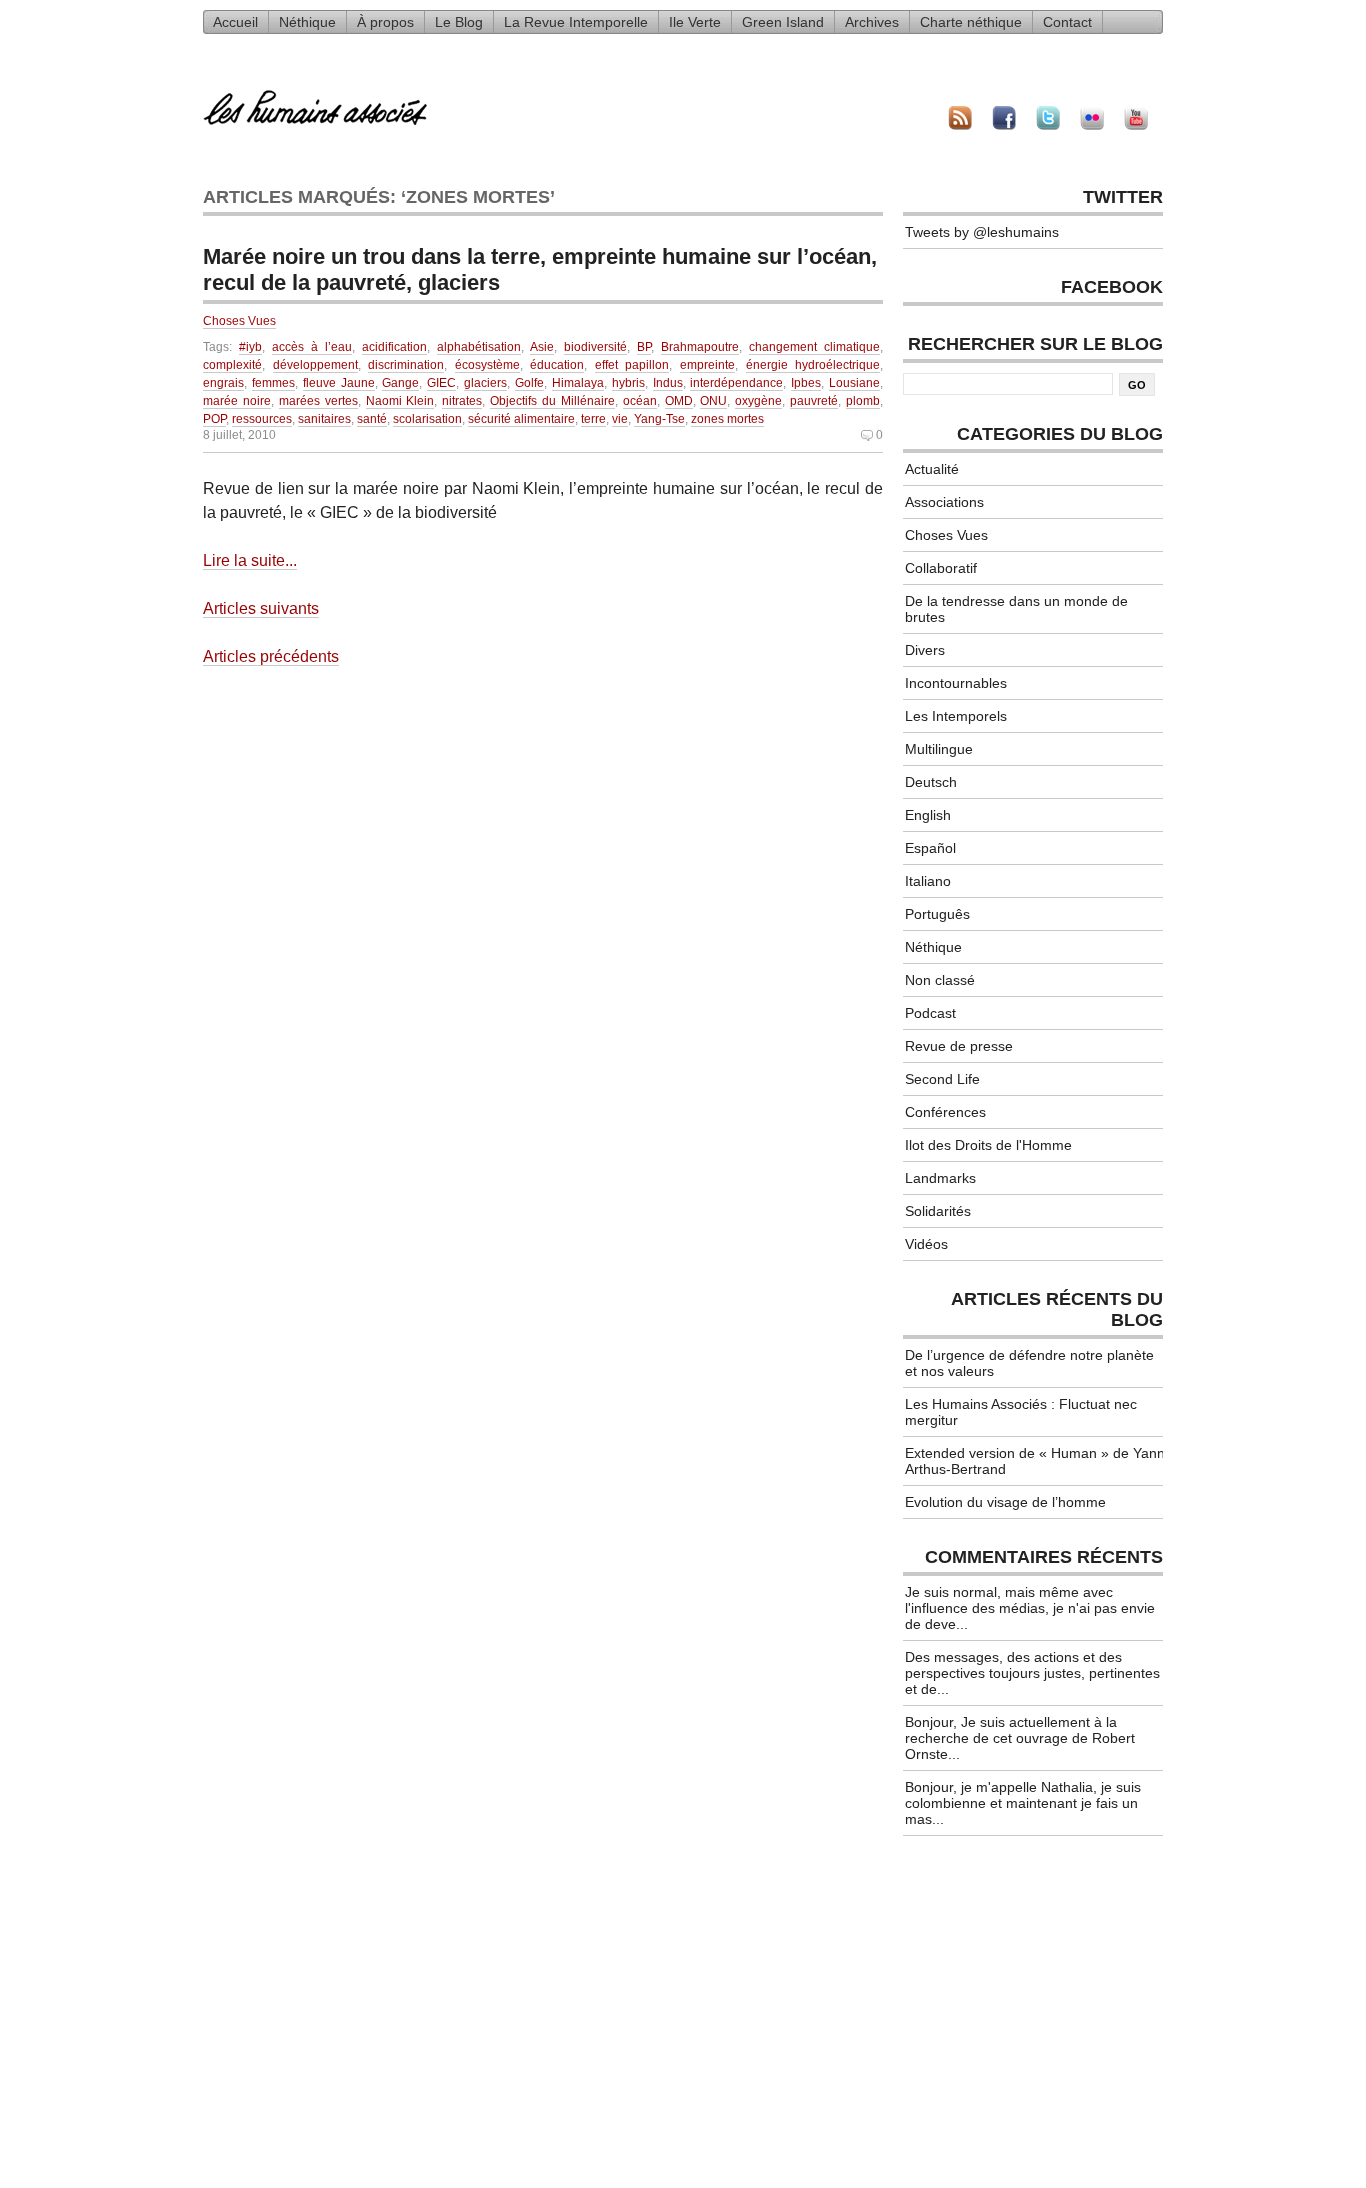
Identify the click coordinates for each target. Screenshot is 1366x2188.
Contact (1067, 22)
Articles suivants (261, 608)
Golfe (529, 383)
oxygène (758, 401)
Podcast (930, 1013)
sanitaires (324, 419)
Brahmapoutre (700, 347)
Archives (872, 22)
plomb (863, 401)
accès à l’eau (312, 347)
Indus (668, 383)
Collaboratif (941, 568)
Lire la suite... (250, 560)
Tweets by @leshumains (982, 232)
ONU (713, 401)
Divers (925, 650)
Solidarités (938, 1211)
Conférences (945, 1112)
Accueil (235, 22)
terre (593, 419)
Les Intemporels (956, 716)
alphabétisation (479, 347)
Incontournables (956, 683)
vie (620, 419)
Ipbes (806, 383)
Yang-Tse (659, 419)
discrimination (406, 365)
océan (640, 401)
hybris (628, 383)
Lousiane (854, 383)
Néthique (307, 22)
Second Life (942, 1079)
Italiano (928, 881)
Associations (944, 502)
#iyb (250, 347)
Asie (542, 347)
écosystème (487, 365)
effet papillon (632, 365)
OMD (679, 401)
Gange (400, 383)
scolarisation (427, 419)
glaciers (485, 383)
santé (372, 419)
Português (937, 914)
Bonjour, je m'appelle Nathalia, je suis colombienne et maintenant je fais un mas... (1023, 1803)
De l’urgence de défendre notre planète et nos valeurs (1029, 1363)
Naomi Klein (400, 401)
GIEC (441, 383)
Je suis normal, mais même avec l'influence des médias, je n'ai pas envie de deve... (1030, 1608)
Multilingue (939, 749)
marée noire (237, 401)
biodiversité (595, 347)
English (928, 815)
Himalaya (578, 383)
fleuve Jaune (339, 383)
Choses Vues (239, 321)
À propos (385, 22)
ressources (262, 419)
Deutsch (931, 782)
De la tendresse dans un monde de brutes (1016, 609)
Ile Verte (695, 22)
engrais (223, 383)
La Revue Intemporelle (576, 22)
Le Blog (459, 22)
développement (315, 365)
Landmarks (940, 1178)
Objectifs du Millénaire (552, 401)
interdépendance (736, 383)
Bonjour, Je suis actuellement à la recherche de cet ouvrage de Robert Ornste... (1020, 1738)
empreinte (707, 365)
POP (214, 419)
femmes (273, 383)
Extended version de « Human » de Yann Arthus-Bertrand (1035, 1461)
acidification (394, 347)
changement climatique (814, 347)
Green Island (783, 22)
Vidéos (926, 1244)
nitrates (462, 401)
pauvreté (814, 401)
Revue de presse (959, 1046)
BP (644, 347)
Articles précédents (271, 656)
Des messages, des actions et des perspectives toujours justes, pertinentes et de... (1032, 1673)
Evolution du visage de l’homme (1005, 1502)
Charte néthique (971, 22)
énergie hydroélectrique (813, 365)
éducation (557, 365)
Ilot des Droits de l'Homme (988, 1145)
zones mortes (727, 419)
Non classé (940, 980)
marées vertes (318, 401)
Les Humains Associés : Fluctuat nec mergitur (1021, 1412)
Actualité (932, 469)
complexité (232, 365)
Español (930, 848)
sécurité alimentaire (521, 419)
